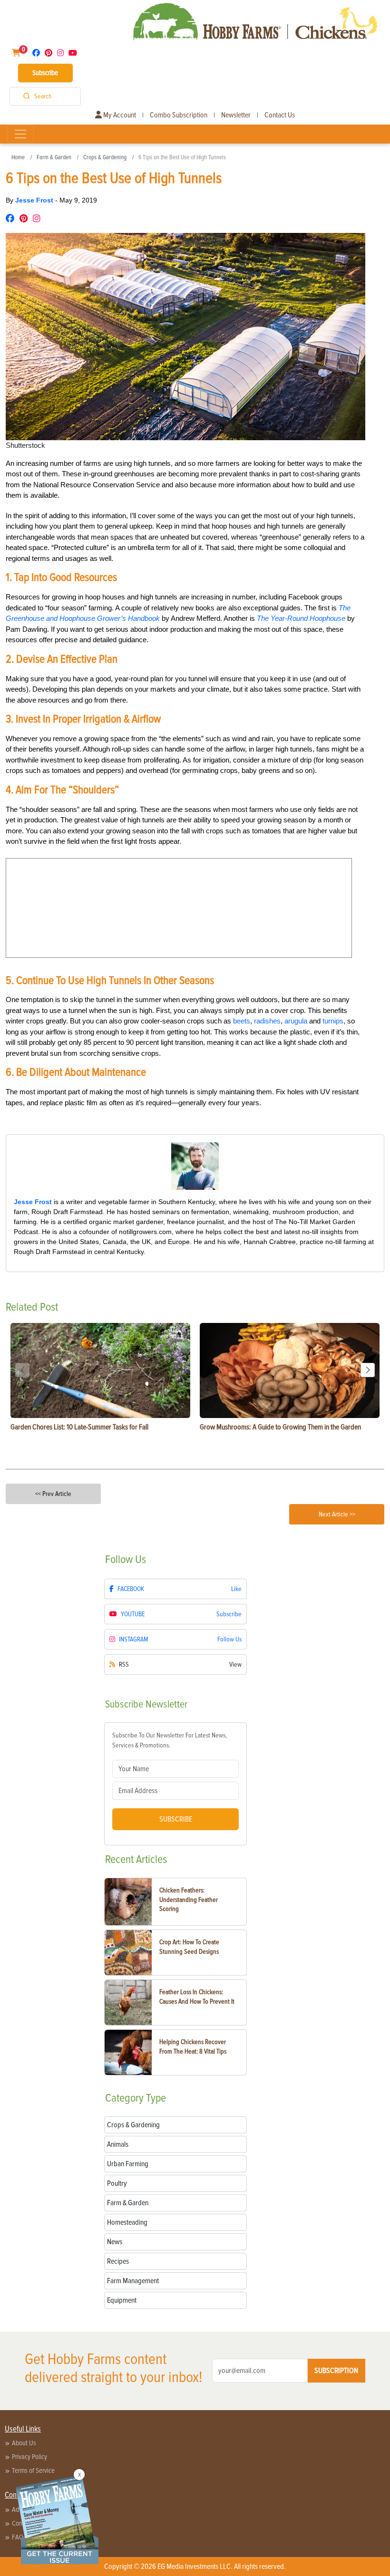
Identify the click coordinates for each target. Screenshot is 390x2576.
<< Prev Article (53, 1494)
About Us (24, 2443)
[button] (368, 1370)
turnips (333, 1021)
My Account (119, 115)
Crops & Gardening (105, 157)
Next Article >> (337, 1514)
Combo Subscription (179, 115)
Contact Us (280, 115)
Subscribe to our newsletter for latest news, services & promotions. (170, 1740)
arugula (296, 1021)
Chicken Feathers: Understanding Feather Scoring (189, 1900)
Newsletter (236, 115)
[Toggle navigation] (20, 134)
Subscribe (45, 73)
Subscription (336, 2371)
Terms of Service (33, 2470)
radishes (267, 1021)
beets (242, 1021)
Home (18, 157)
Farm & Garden (54, 157)
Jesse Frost (35, 200)
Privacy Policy (29, 2457)
